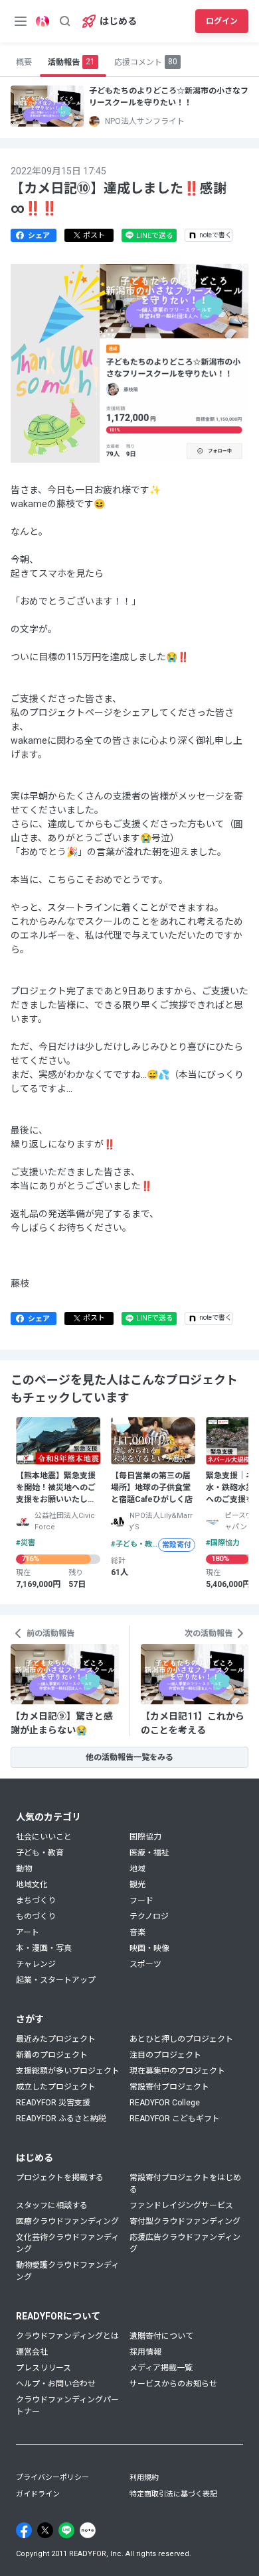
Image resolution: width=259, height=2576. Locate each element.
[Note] (88, 2530)
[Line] (66, 2530)
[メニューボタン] (21, 21)
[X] (45, 2530)
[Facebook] (24, 2530)
